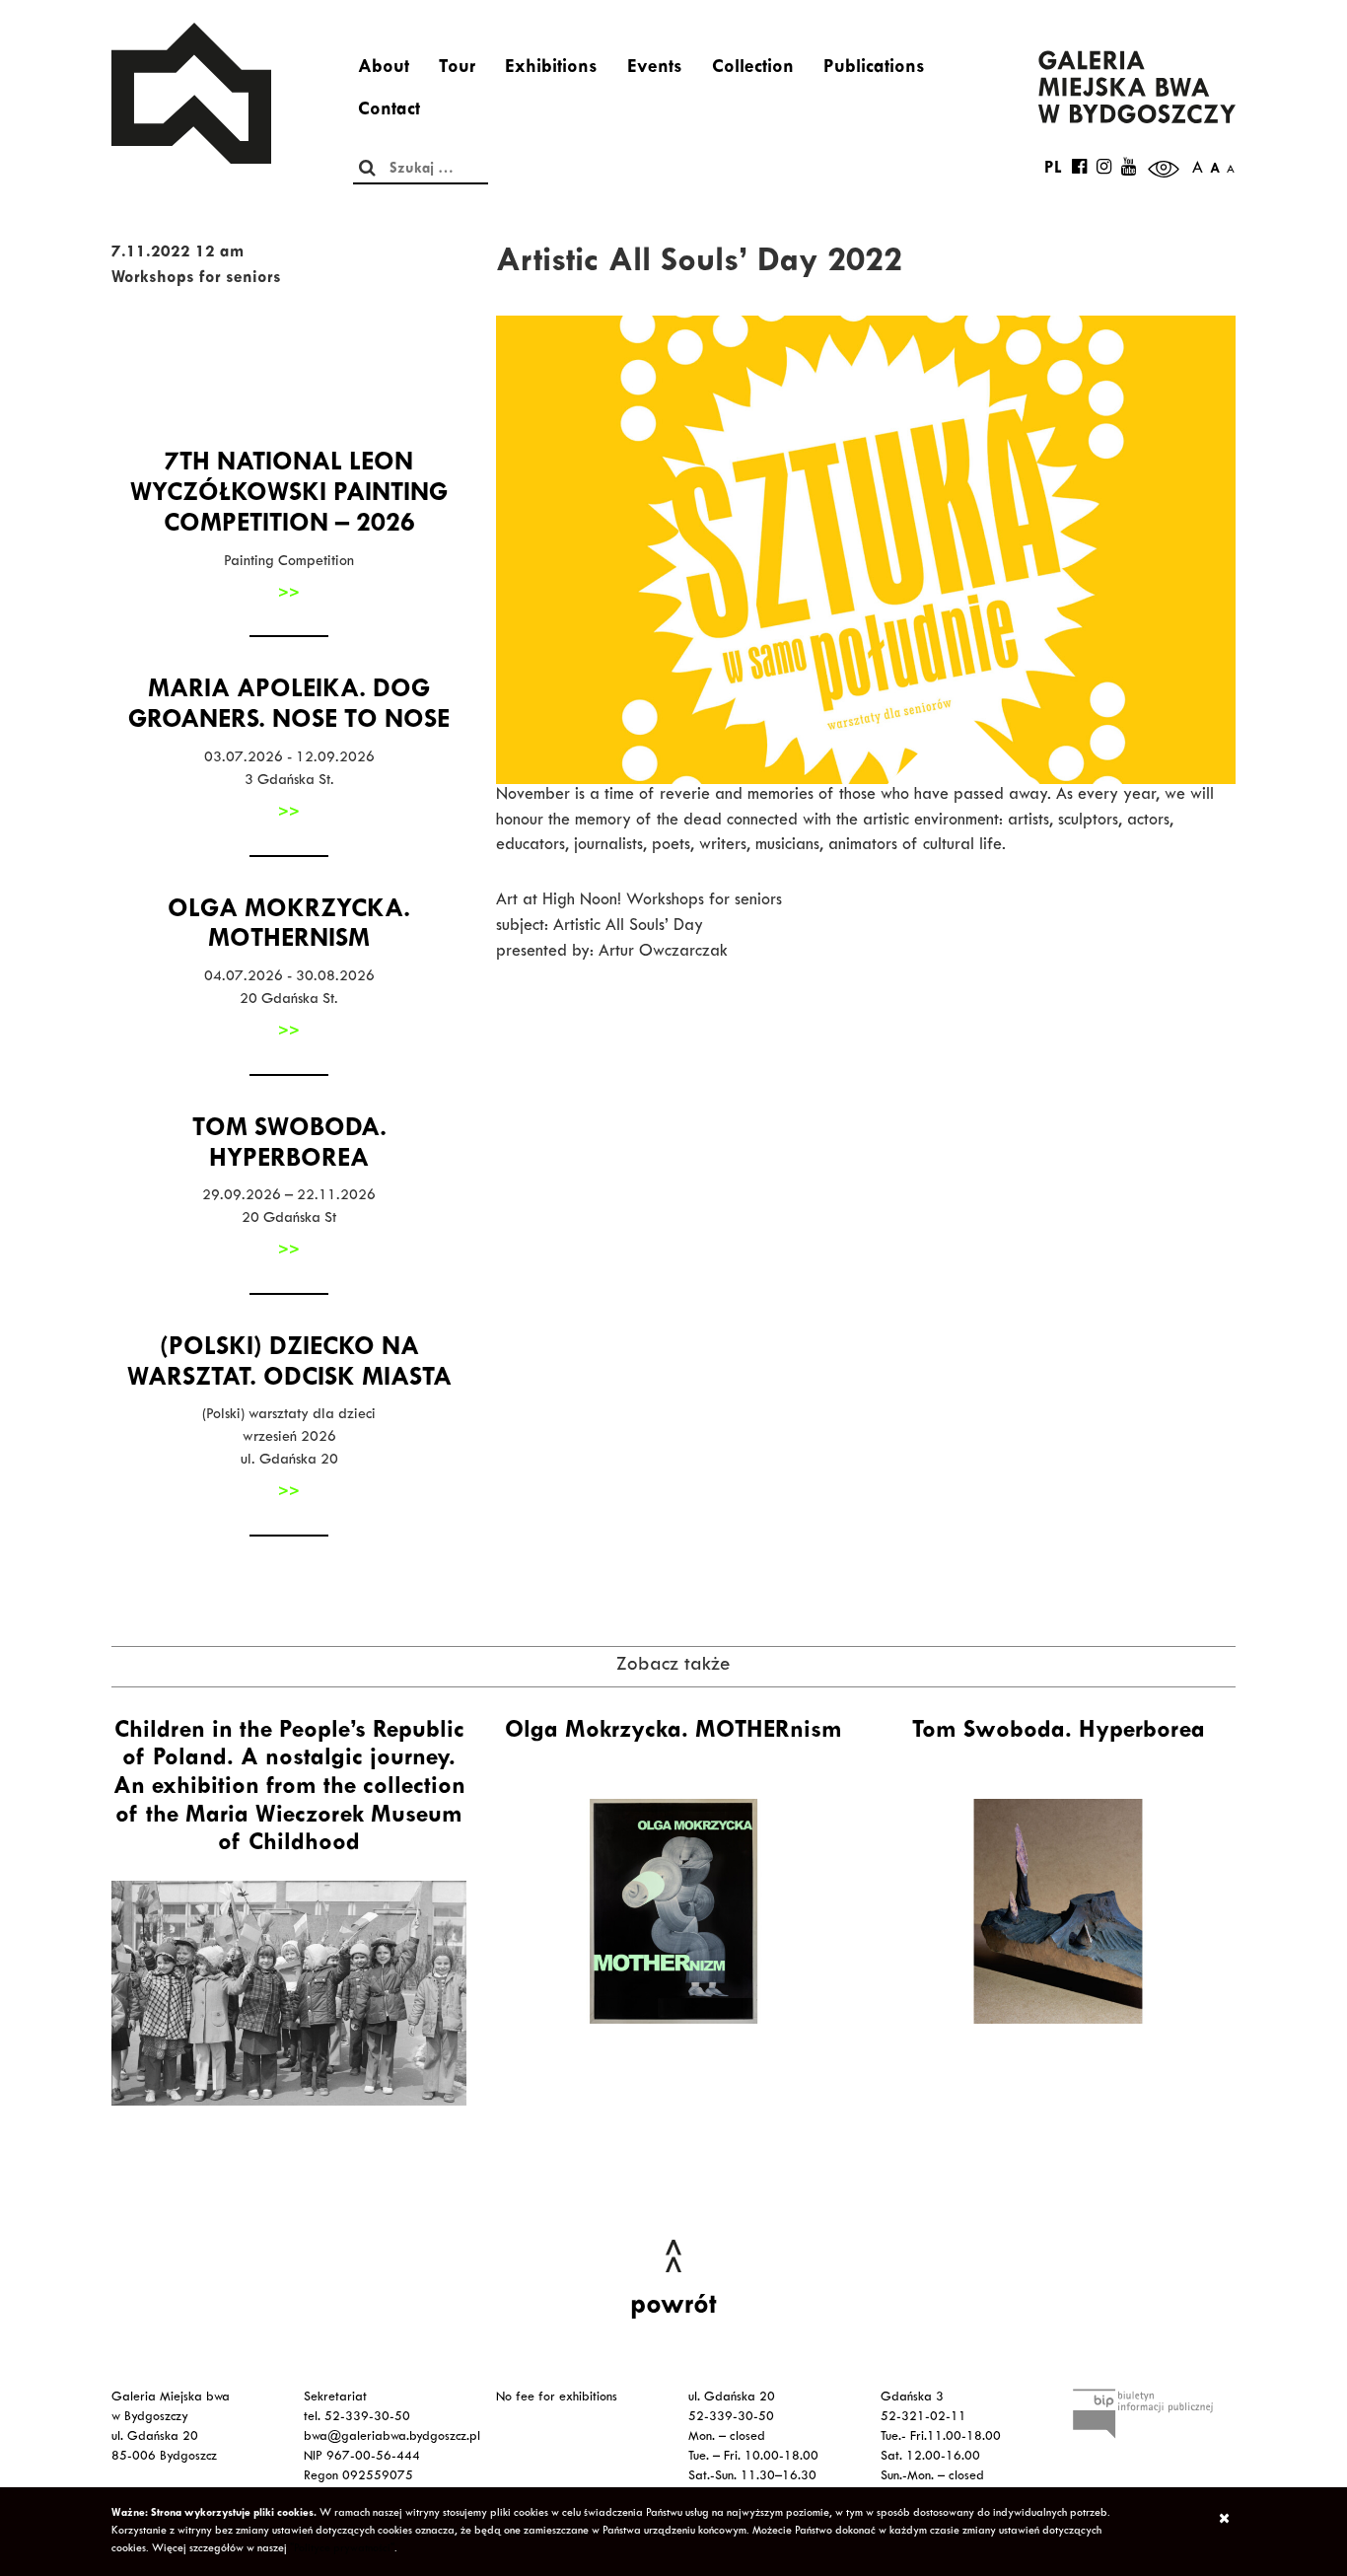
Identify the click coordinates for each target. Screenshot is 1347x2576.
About (384, 69)
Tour (457, 69)
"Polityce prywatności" (342, 2549)
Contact (389, 111)
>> (289, 595)
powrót (673, 2308)
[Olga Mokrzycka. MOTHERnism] (673, 1911)
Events (655, 69)
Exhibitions (551, 69)
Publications (874, 69)
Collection (753, 69)
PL (1053, 170)
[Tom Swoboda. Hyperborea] (1058, 1911)
